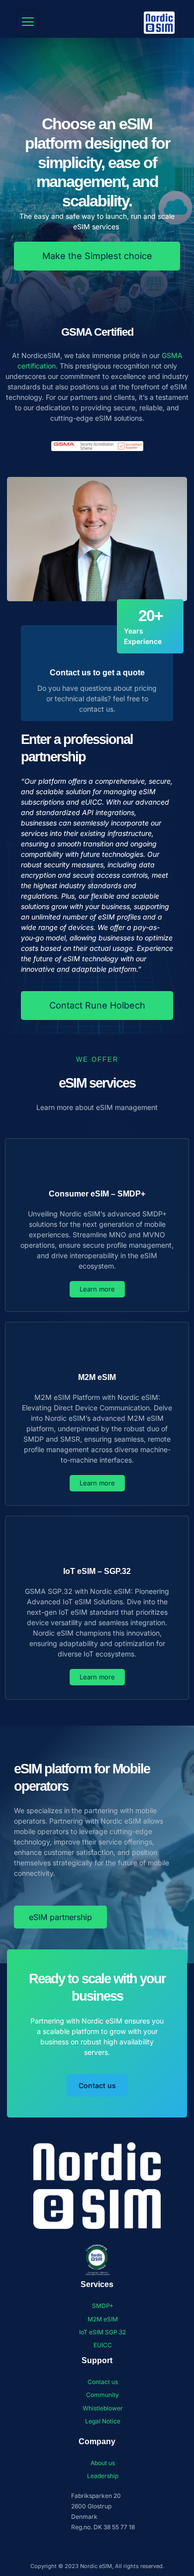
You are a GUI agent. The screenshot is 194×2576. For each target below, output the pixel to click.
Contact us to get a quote (97, 673)
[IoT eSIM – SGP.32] (97, 1542)
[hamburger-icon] (28, 23)
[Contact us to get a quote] (97, 644)
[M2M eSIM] (97, 1348)
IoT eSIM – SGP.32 (97, 1571)
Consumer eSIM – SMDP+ (97, 1194)
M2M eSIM (97, 1377)
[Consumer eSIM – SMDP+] (97, 1165)
